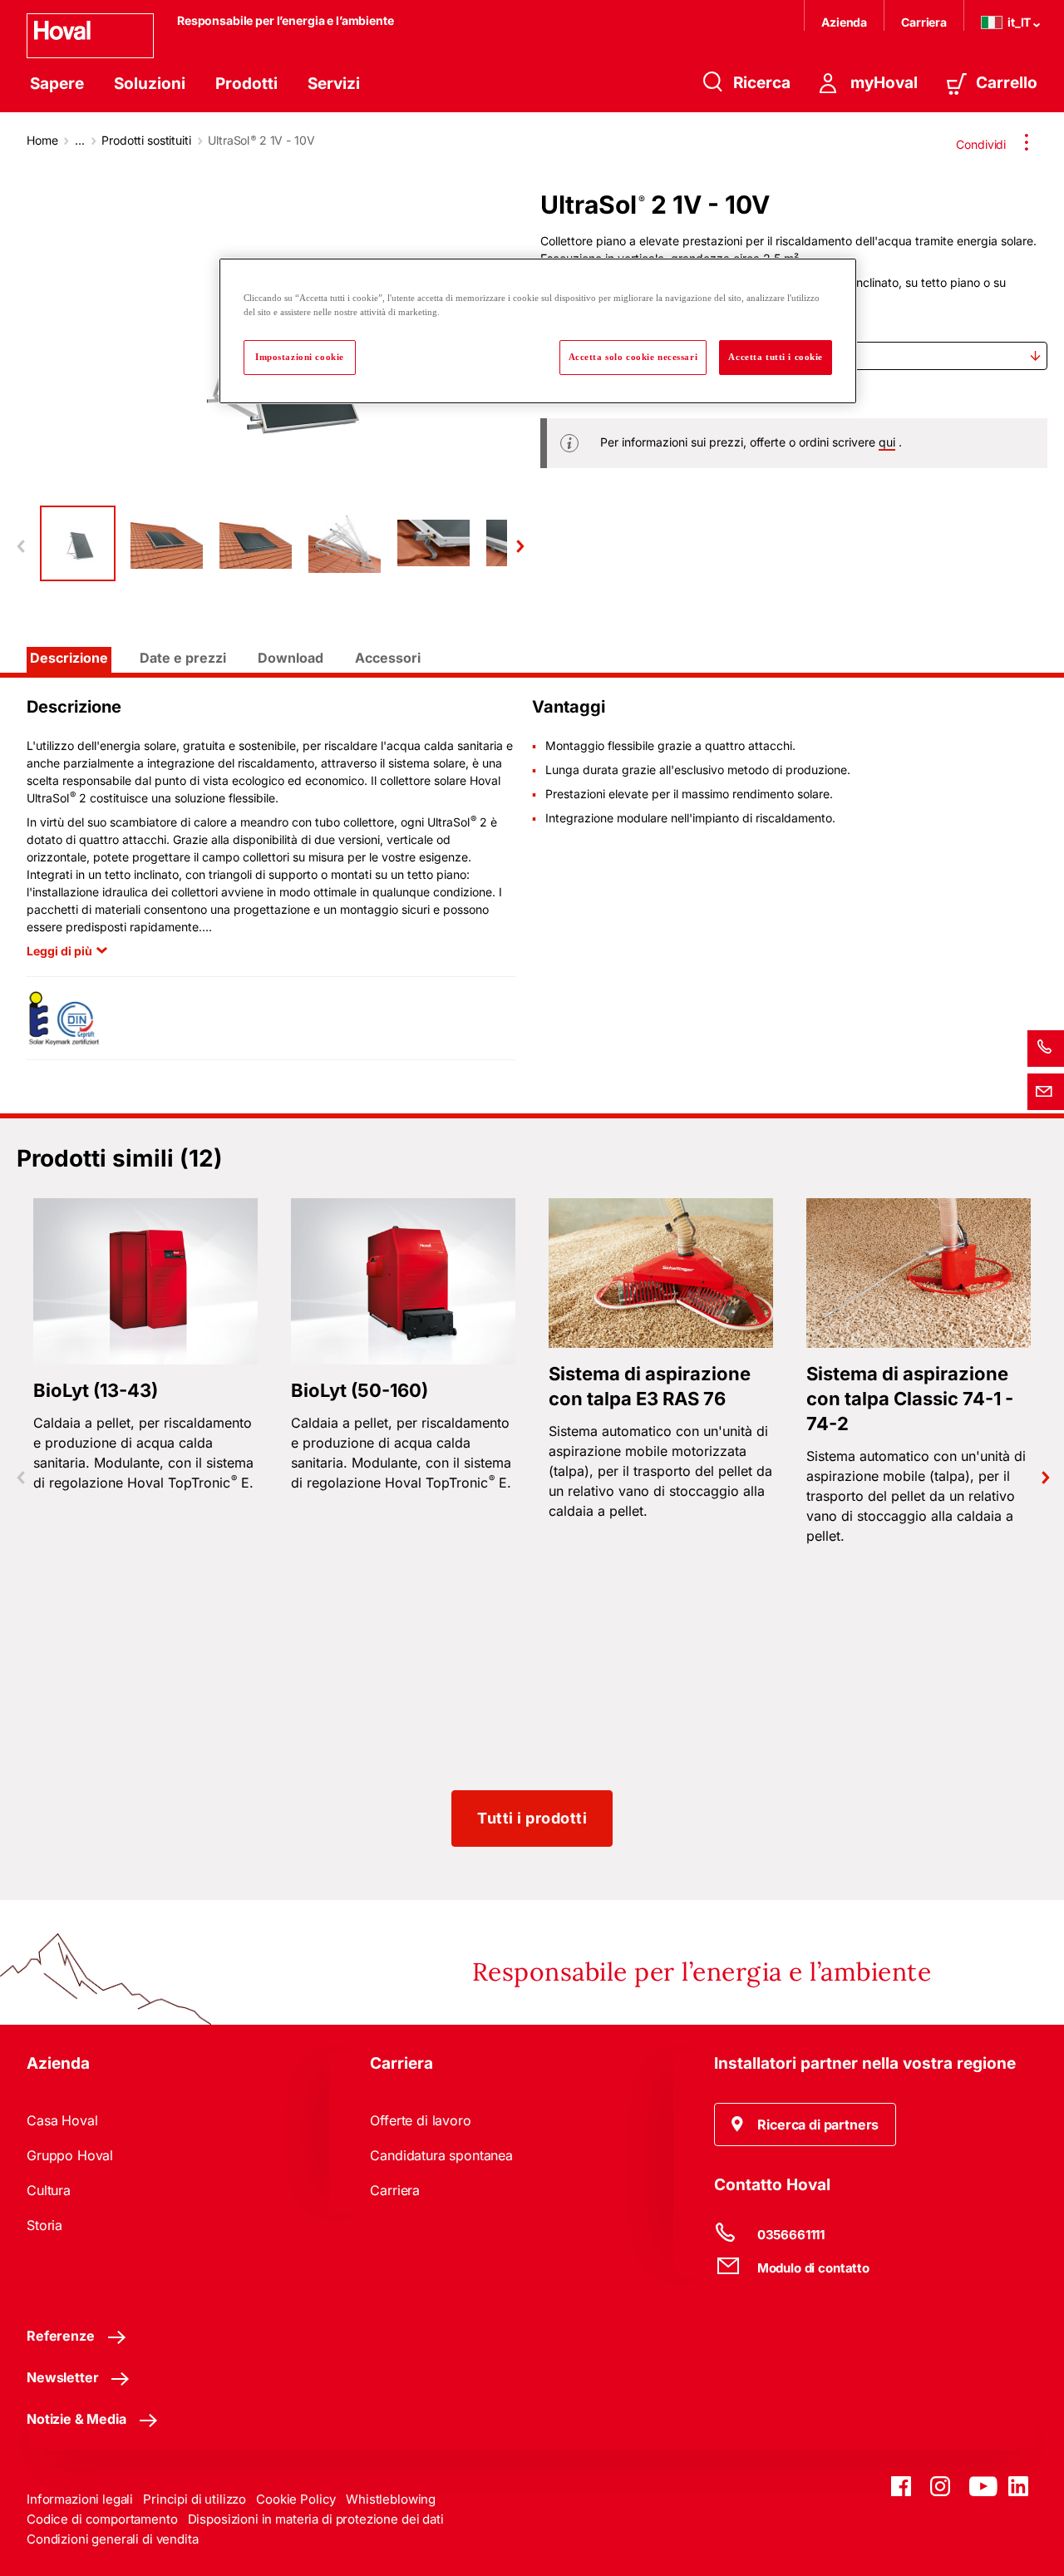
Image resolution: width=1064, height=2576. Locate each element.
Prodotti (246, 84)
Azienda (844, 22)
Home (42, 140)
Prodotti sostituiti (146, 140)
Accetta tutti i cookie (776, 357)
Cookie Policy (296, 2499)
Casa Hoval (62, 2120)
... (80, 140)
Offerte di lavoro (420, 2120)
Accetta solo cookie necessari (633, 357)
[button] (805, 2124)
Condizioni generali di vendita (113, 2539)
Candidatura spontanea (441, 2155)
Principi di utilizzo (195, 2499)
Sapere (57, 84)
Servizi (334, 84)
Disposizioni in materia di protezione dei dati (316, 2519)
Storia (44, 2225)
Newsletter (62, 2377)
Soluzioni (150, 84)
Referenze (61, 2336)
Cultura (49, 2190)
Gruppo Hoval (70, 2155)
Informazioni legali (80, 2499)
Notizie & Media (76, 2419)
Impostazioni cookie (300, 357)
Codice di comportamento (102, 2519)
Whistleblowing (391, 2499)
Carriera (924, 22)
